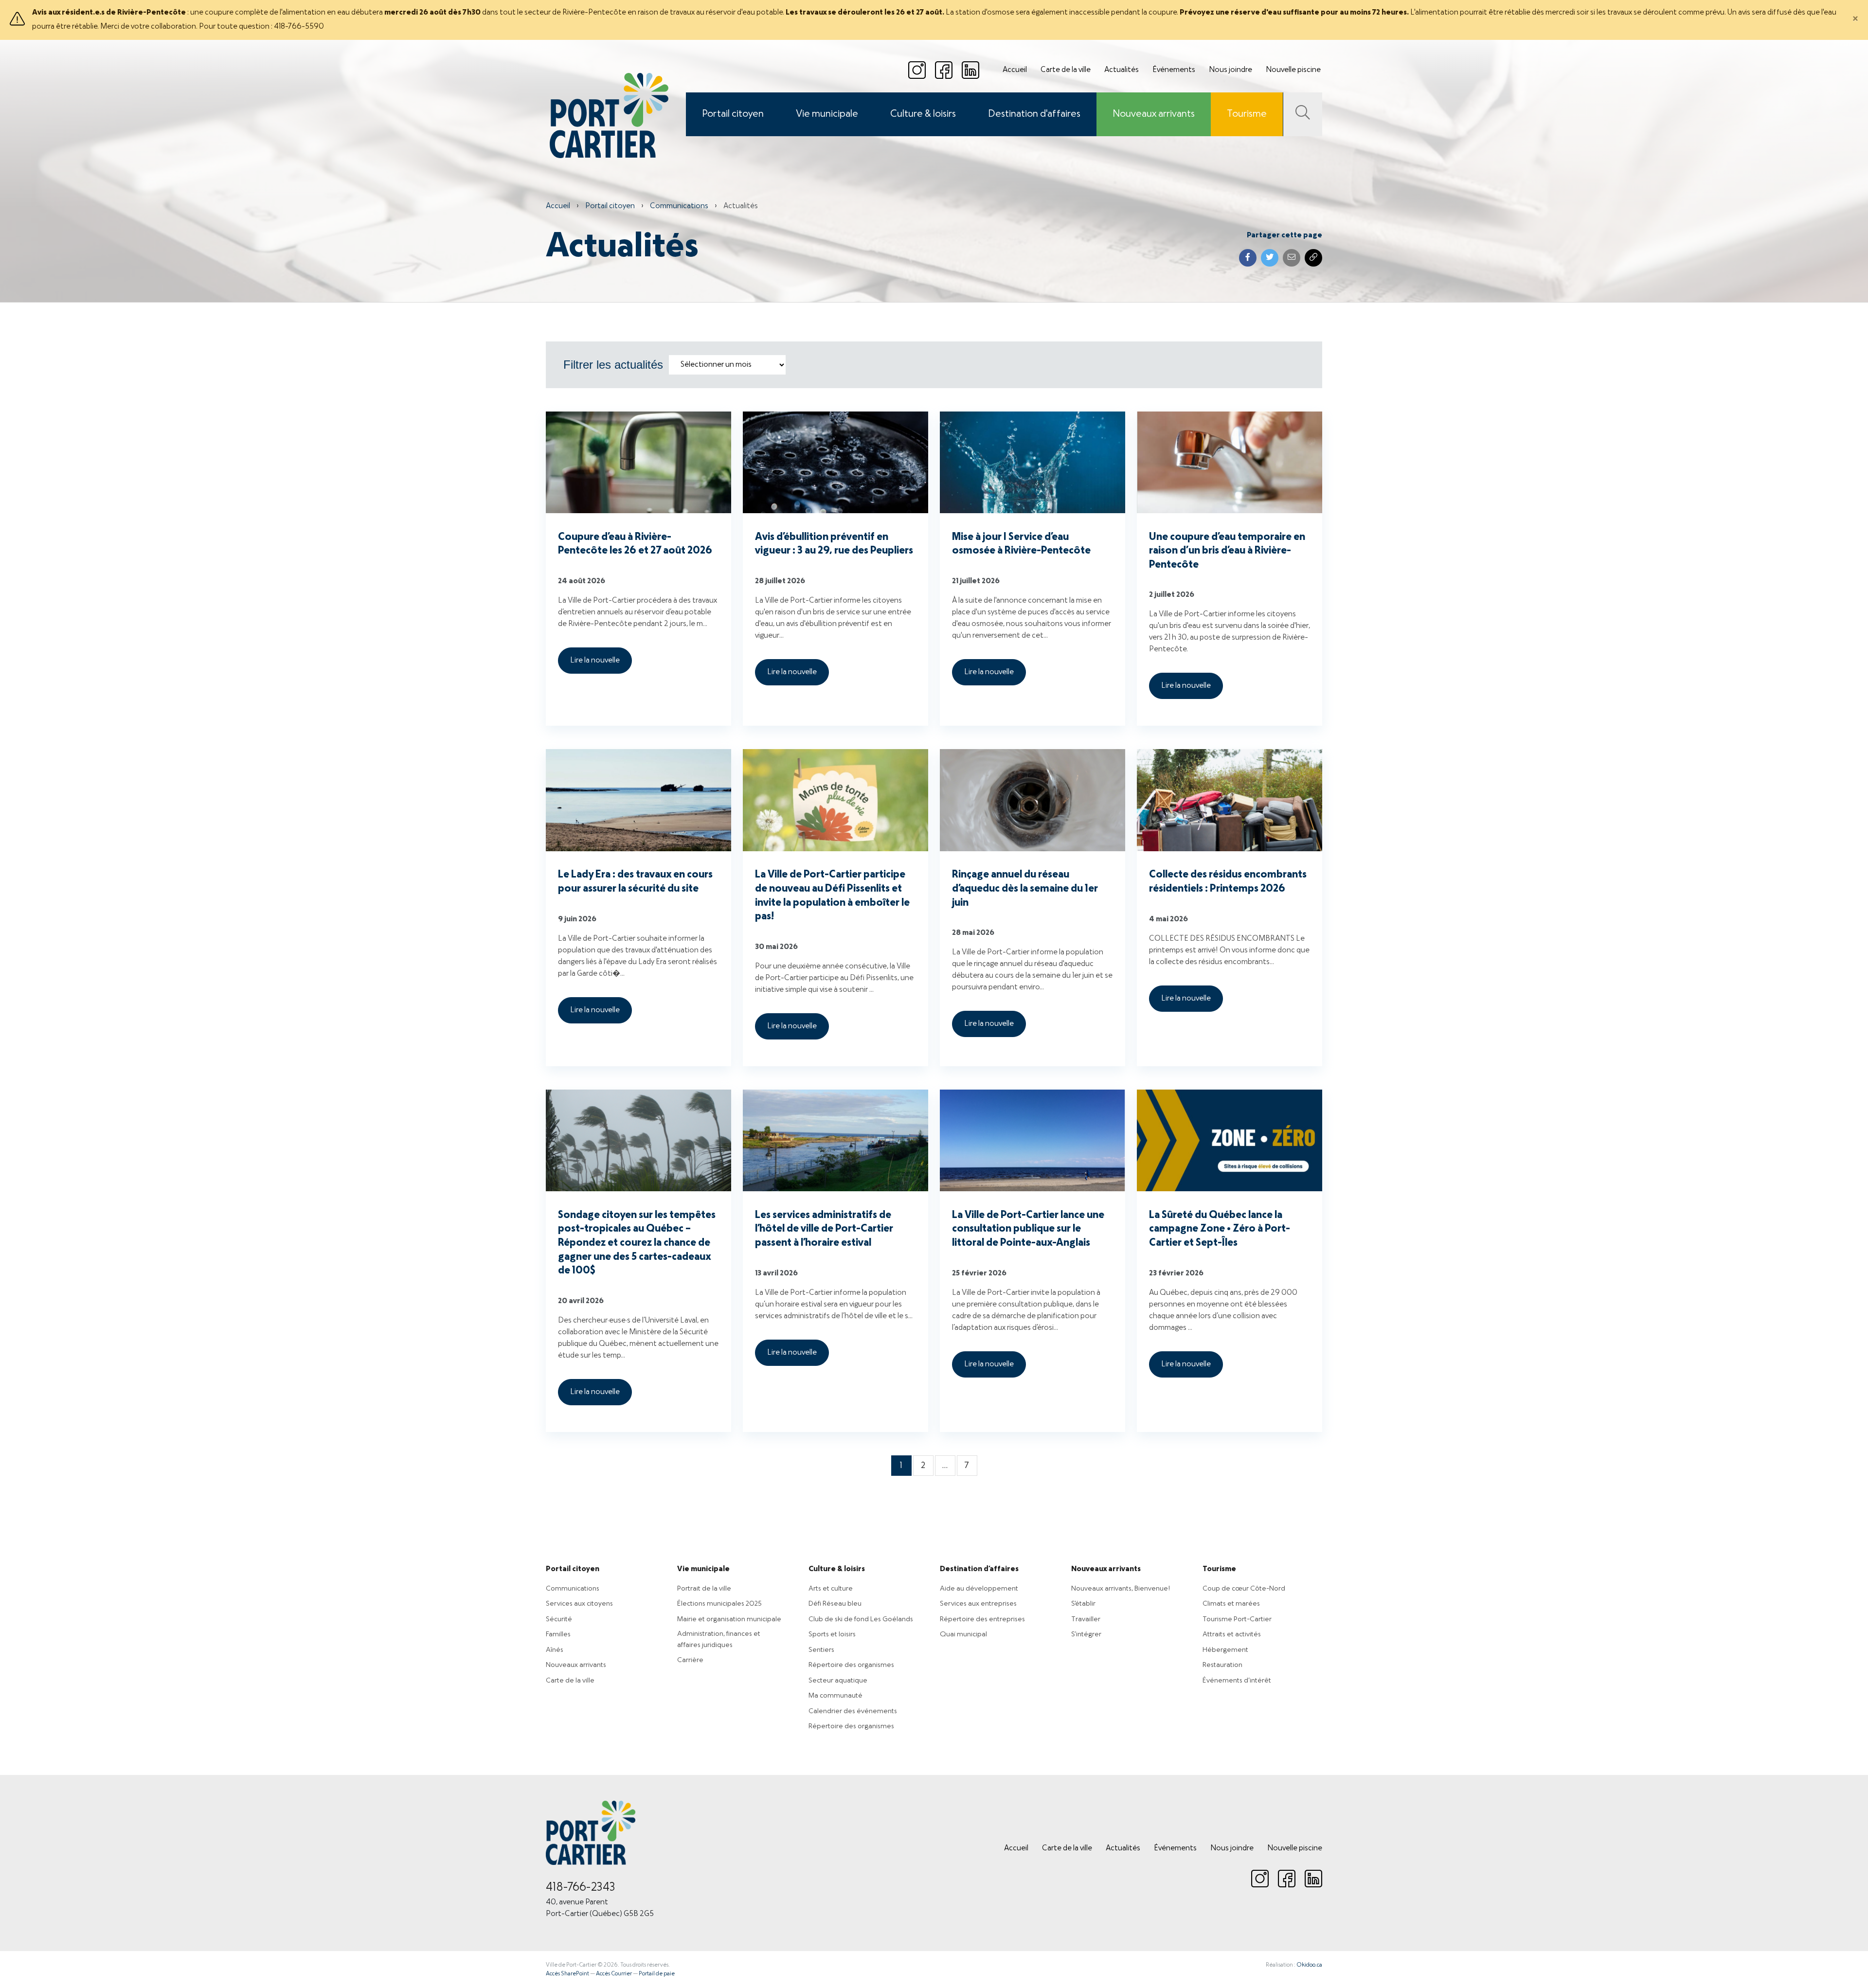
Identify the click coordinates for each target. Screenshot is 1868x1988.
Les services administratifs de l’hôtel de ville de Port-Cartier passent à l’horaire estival (824, 1229)
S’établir (1083, 1604)
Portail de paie (657, 1974)
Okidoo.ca (1309, 1965)
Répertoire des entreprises (982, 1619)
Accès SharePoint (567, 1974)
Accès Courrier (614, 1974)
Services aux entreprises (978, 1604)
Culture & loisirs (923, 114)
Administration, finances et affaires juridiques (719, 1639)
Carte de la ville (1066, 70)
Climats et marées (1231, 1604)
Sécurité (559, 1619)
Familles (558, 1634)
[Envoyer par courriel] (1292, 258)
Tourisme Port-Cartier (1237, 1619)
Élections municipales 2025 (719, 1604)
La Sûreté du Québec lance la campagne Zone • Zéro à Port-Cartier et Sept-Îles (1220, 1229)
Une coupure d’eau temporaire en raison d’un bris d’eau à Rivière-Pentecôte (1227, 551)
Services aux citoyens (579, 1604)
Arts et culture (831, 1589)
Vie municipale (827, 114)
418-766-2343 (581, 1888)
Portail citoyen (733, 114)
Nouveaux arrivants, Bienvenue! (1121, 1589)
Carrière (690, 1660)
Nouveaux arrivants (1154, 114)
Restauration (1222, 1665)
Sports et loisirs (832, 1634)
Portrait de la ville (704, 1589)
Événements (1174, 70)
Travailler (1086, 1619)
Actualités (1122, 70)
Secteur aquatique (838, 1681)
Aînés (555, 1650)
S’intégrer (1086, 1634)
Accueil (1015, 70)
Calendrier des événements (853, 1711)
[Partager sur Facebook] (1248, 258)
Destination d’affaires (979, 1569)
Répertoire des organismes (851, 1665)
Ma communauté (835, 1696)
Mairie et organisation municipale (729, 1619)
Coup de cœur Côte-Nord (1244, 1589)
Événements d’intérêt (1237, 1681)
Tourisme (1247, 114)
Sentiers (821, 1650)
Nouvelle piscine (1293, 70)
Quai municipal (963, 1634)
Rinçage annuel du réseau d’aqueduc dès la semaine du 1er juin (1025, 889)
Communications (679, 206)
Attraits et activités (1232, 1634)
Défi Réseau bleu (835, 1604)
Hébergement (1225, 1650)
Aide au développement (979, 1589)
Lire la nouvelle (595, 661)
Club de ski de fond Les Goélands (861, 1619)
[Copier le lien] (1313, 258)
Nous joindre (1230, 70)
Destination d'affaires (1034, 114)
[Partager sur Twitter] (1270, 258)
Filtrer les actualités (613, 365)
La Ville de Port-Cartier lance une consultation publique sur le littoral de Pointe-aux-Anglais (1028, 1229)
